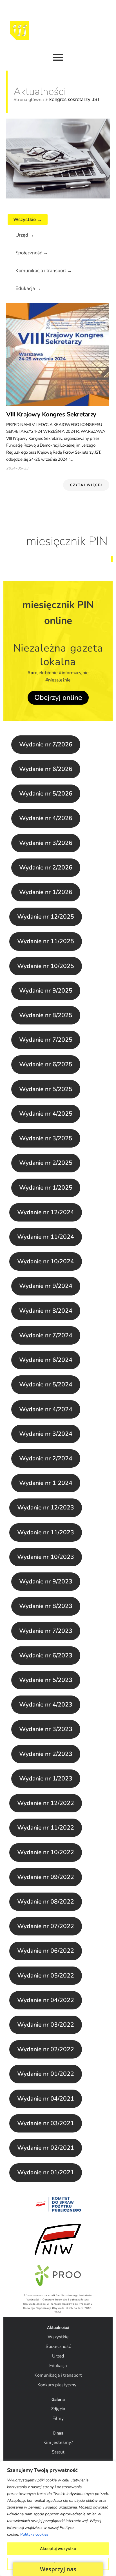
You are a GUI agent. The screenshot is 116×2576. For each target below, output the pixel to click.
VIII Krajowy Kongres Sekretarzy (51, 414)
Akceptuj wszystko (58, 2548)
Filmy (58, 2418)
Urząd (58, 2356)
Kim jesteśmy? (58, 2442)
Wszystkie (58, 2337)
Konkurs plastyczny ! (58, 2385)
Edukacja (58, 2366)
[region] (58, 2518)
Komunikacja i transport (58, 2375)
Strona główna (29, 100)
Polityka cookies (34, 2534)
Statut (58, 2452)
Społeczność (58, 2346)
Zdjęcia (58, 2409)
